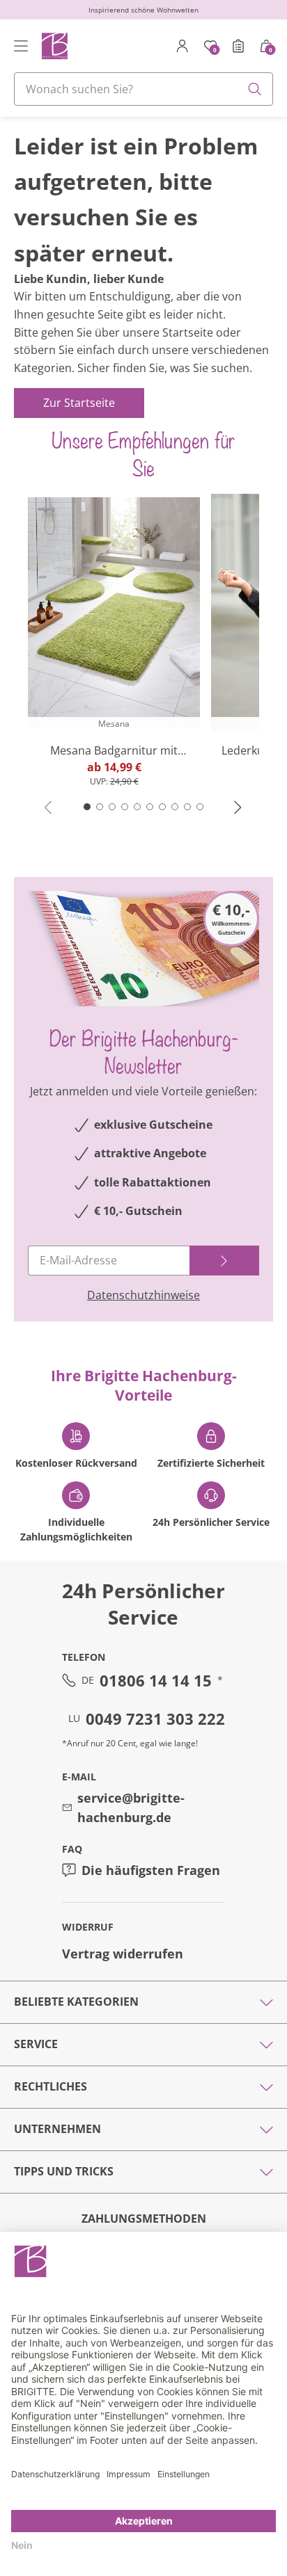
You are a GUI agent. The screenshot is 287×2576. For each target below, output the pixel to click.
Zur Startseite (79, 403)
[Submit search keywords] (255, 89)
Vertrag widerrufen (123, 1954)
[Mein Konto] (183, 46)
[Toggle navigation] (21, 46)
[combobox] (143, 89)
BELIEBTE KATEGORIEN (76, 2002)
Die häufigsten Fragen (151, 1870)
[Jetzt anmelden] (224, 1261)
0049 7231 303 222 (155, 1718)
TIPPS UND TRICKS (64, 2171)
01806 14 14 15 (156, 1680)
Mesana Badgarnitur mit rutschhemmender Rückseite (114, 751)
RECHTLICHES (51, 2086)
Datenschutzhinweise (143, 1295)
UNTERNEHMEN (57, 2129)
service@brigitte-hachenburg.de (131, 1808)
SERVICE (36, 2044)
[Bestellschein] (238, 46)
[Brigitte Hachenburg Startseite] (54, 46)
